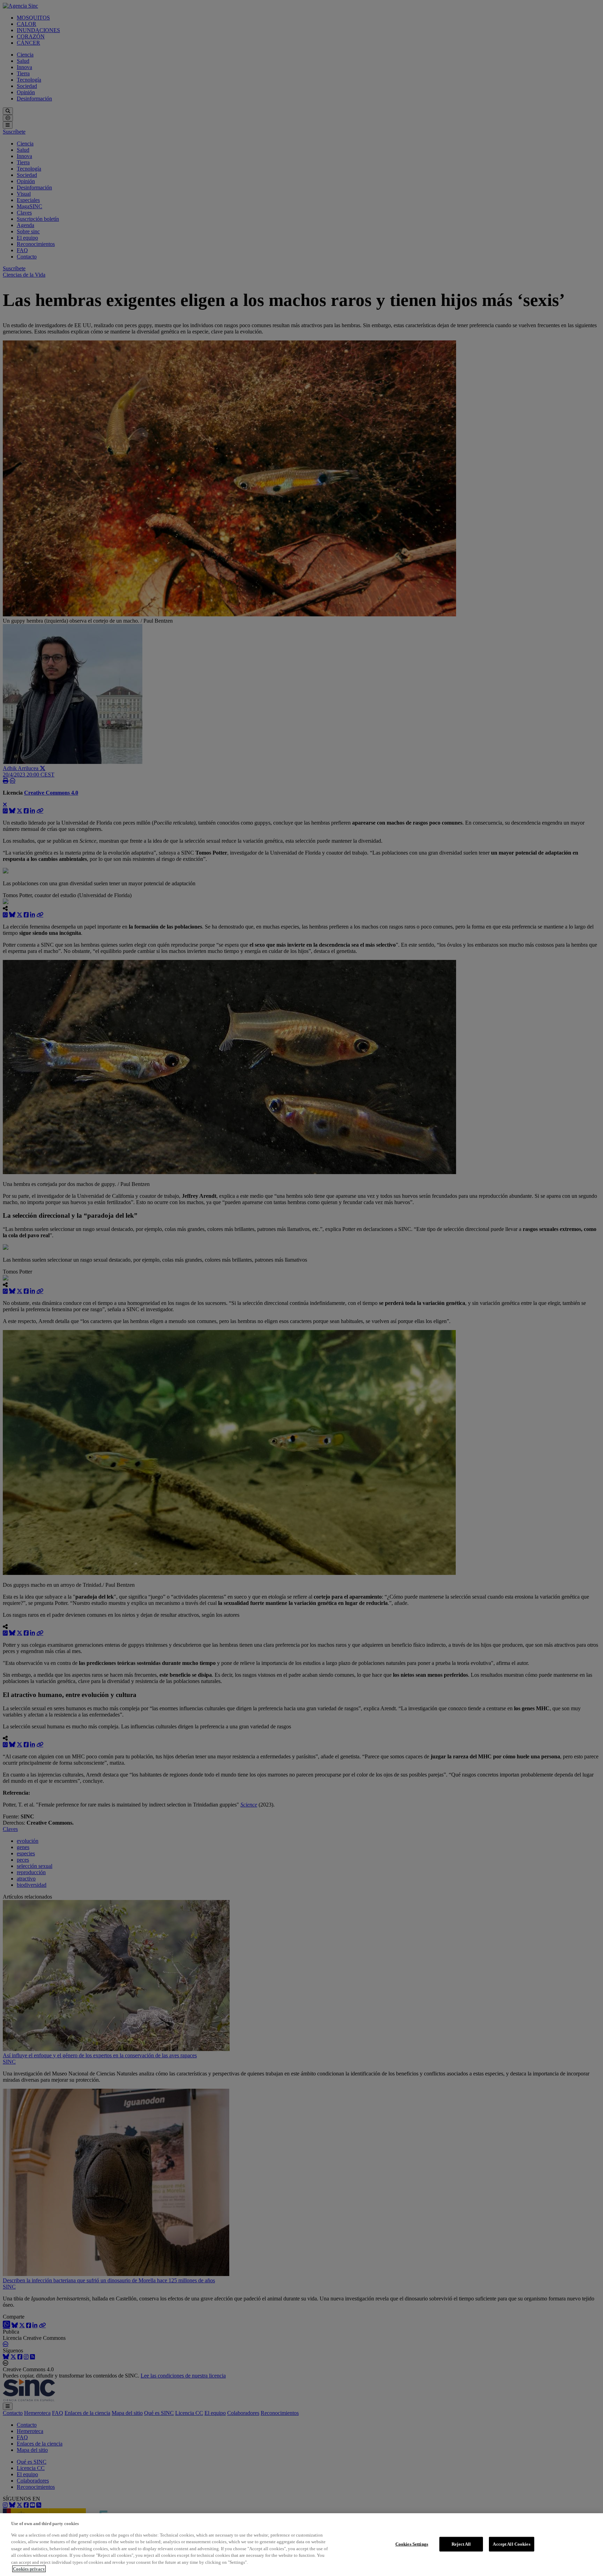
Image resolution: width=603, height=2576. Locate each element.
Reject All (461, 2544)
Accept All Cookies (511, 2544)
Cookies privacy (29, 2569)
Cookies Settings (412, 2544)
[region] (301, 2545)
